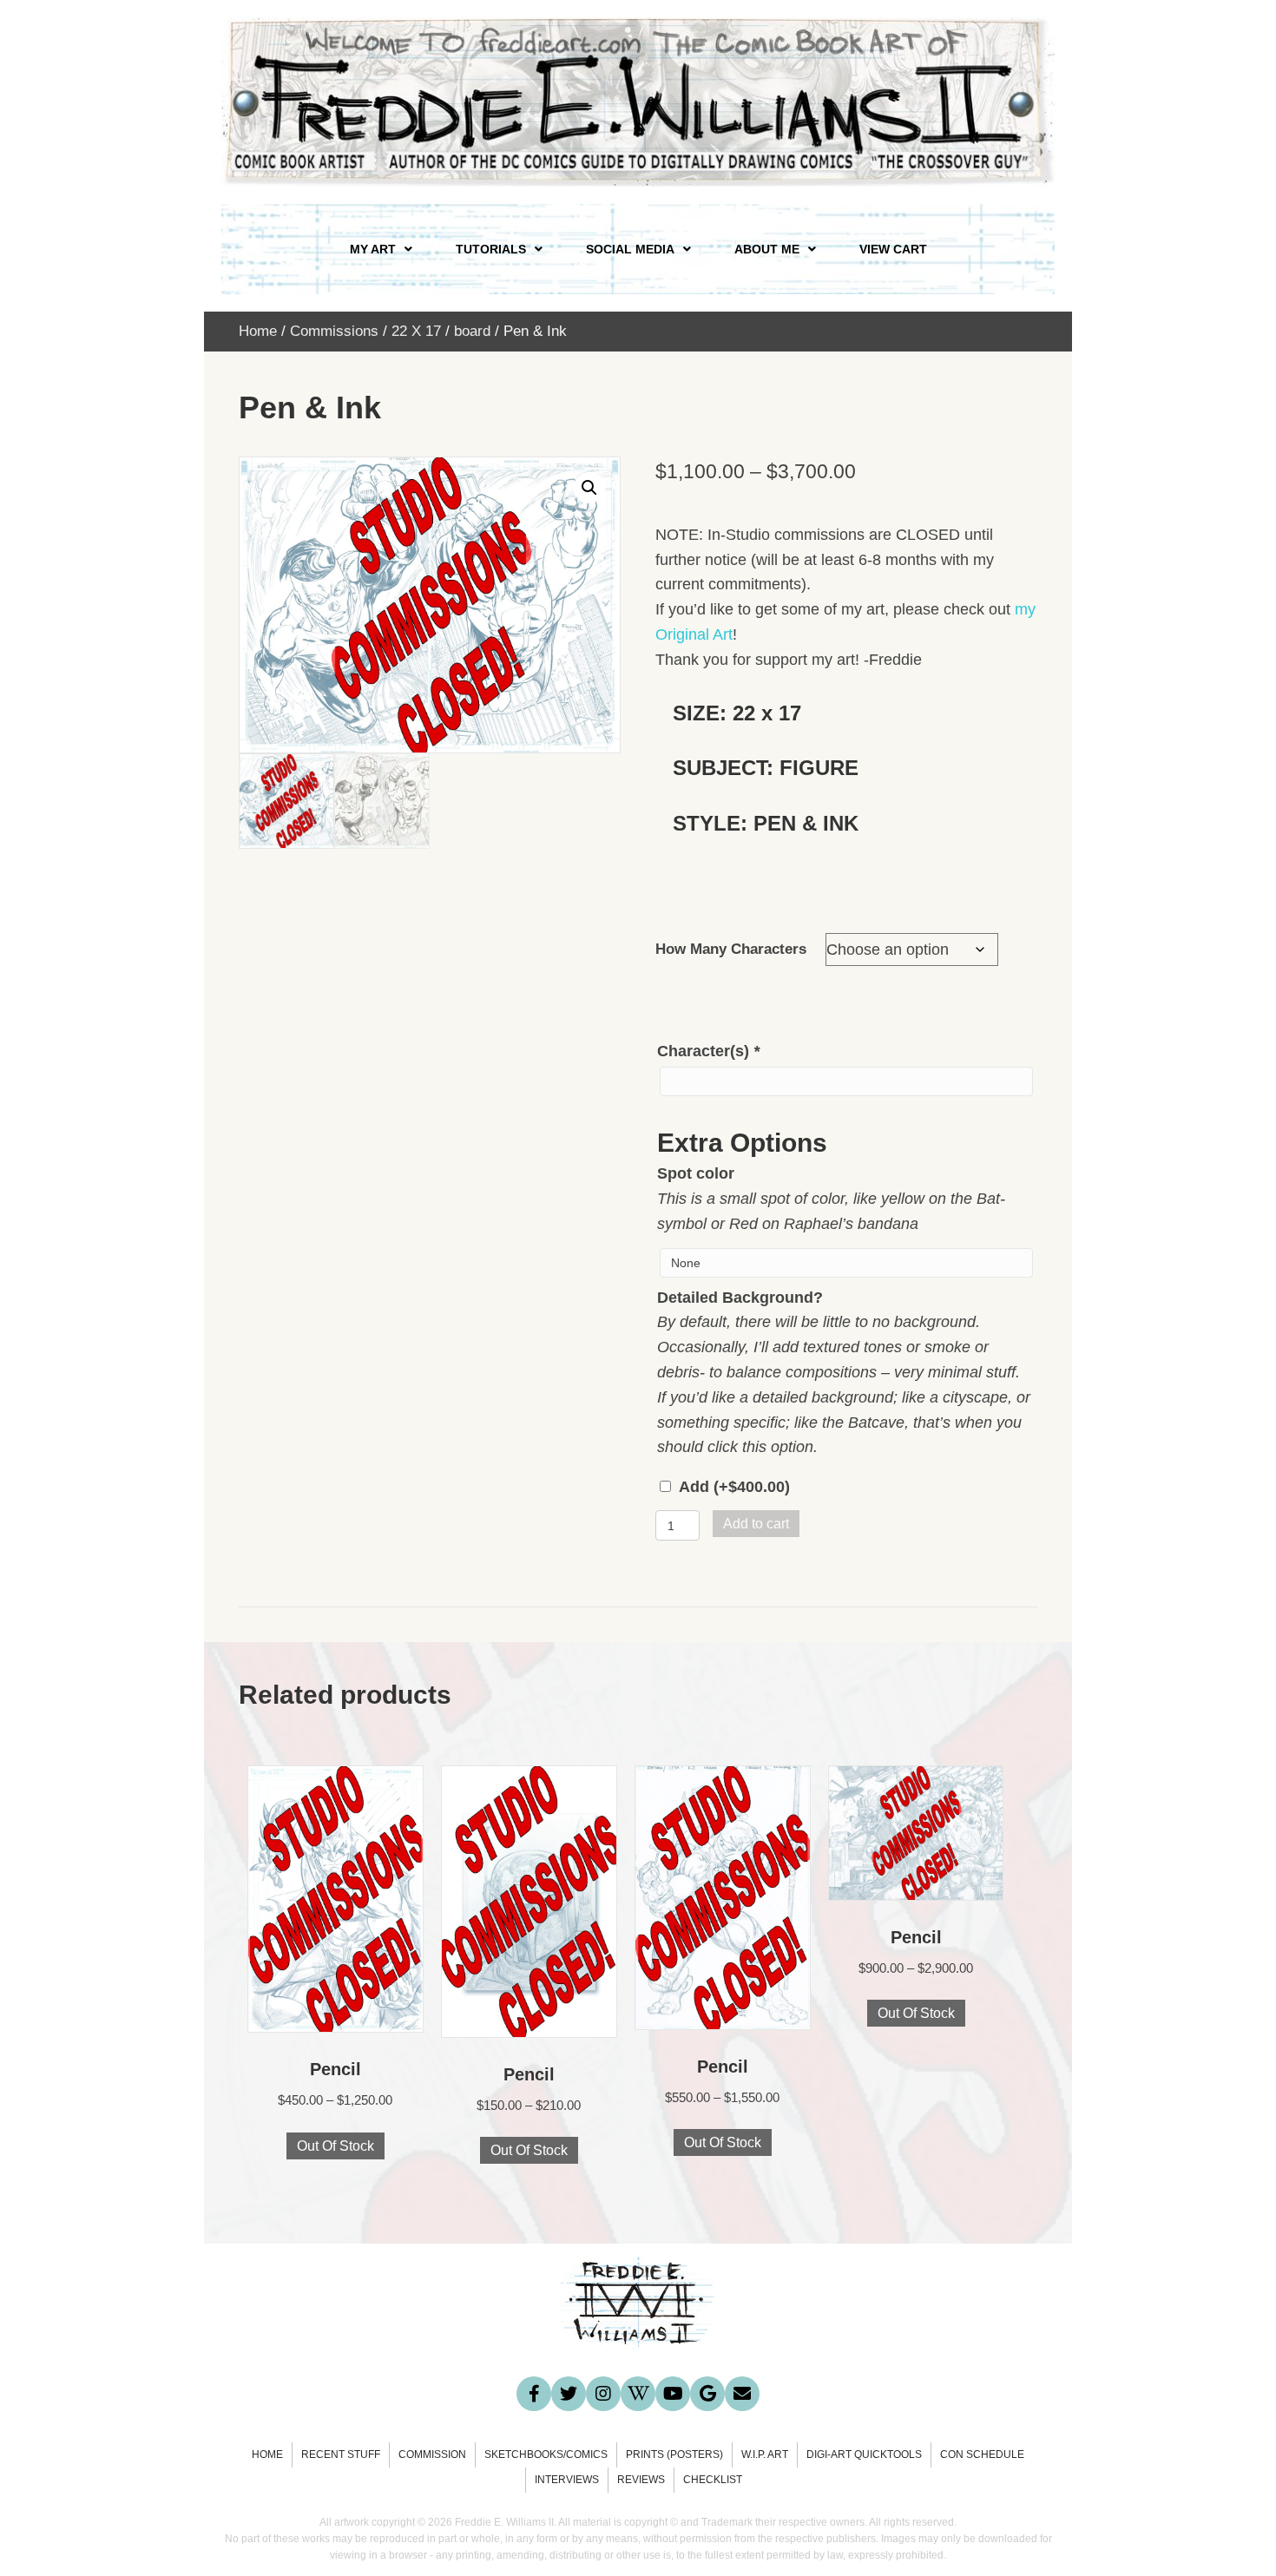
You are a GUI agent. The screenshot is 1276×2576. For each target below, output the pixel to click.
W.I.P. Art (765, 2454)
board (472, 331)
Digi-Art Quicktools (864, 2454)
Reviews (641, 2480)
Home (258, 331)
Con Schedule (982, 2454)
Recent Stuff (341, 2454)
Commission (432, 2454)
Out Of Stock (335, 2146)
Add (734, 1487)
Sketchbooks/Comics (546, 2454)
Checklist (713, 2480)
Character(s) (708, 1051)
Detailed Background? (740, 1298)
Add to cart (756, 1524)
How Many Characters (731, 949)
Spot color (696, 1173)
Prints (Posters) (674, 2454)
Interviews (567, 2480)
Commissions (334, 331)
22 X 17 (416, 331)
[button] (589, 488)
